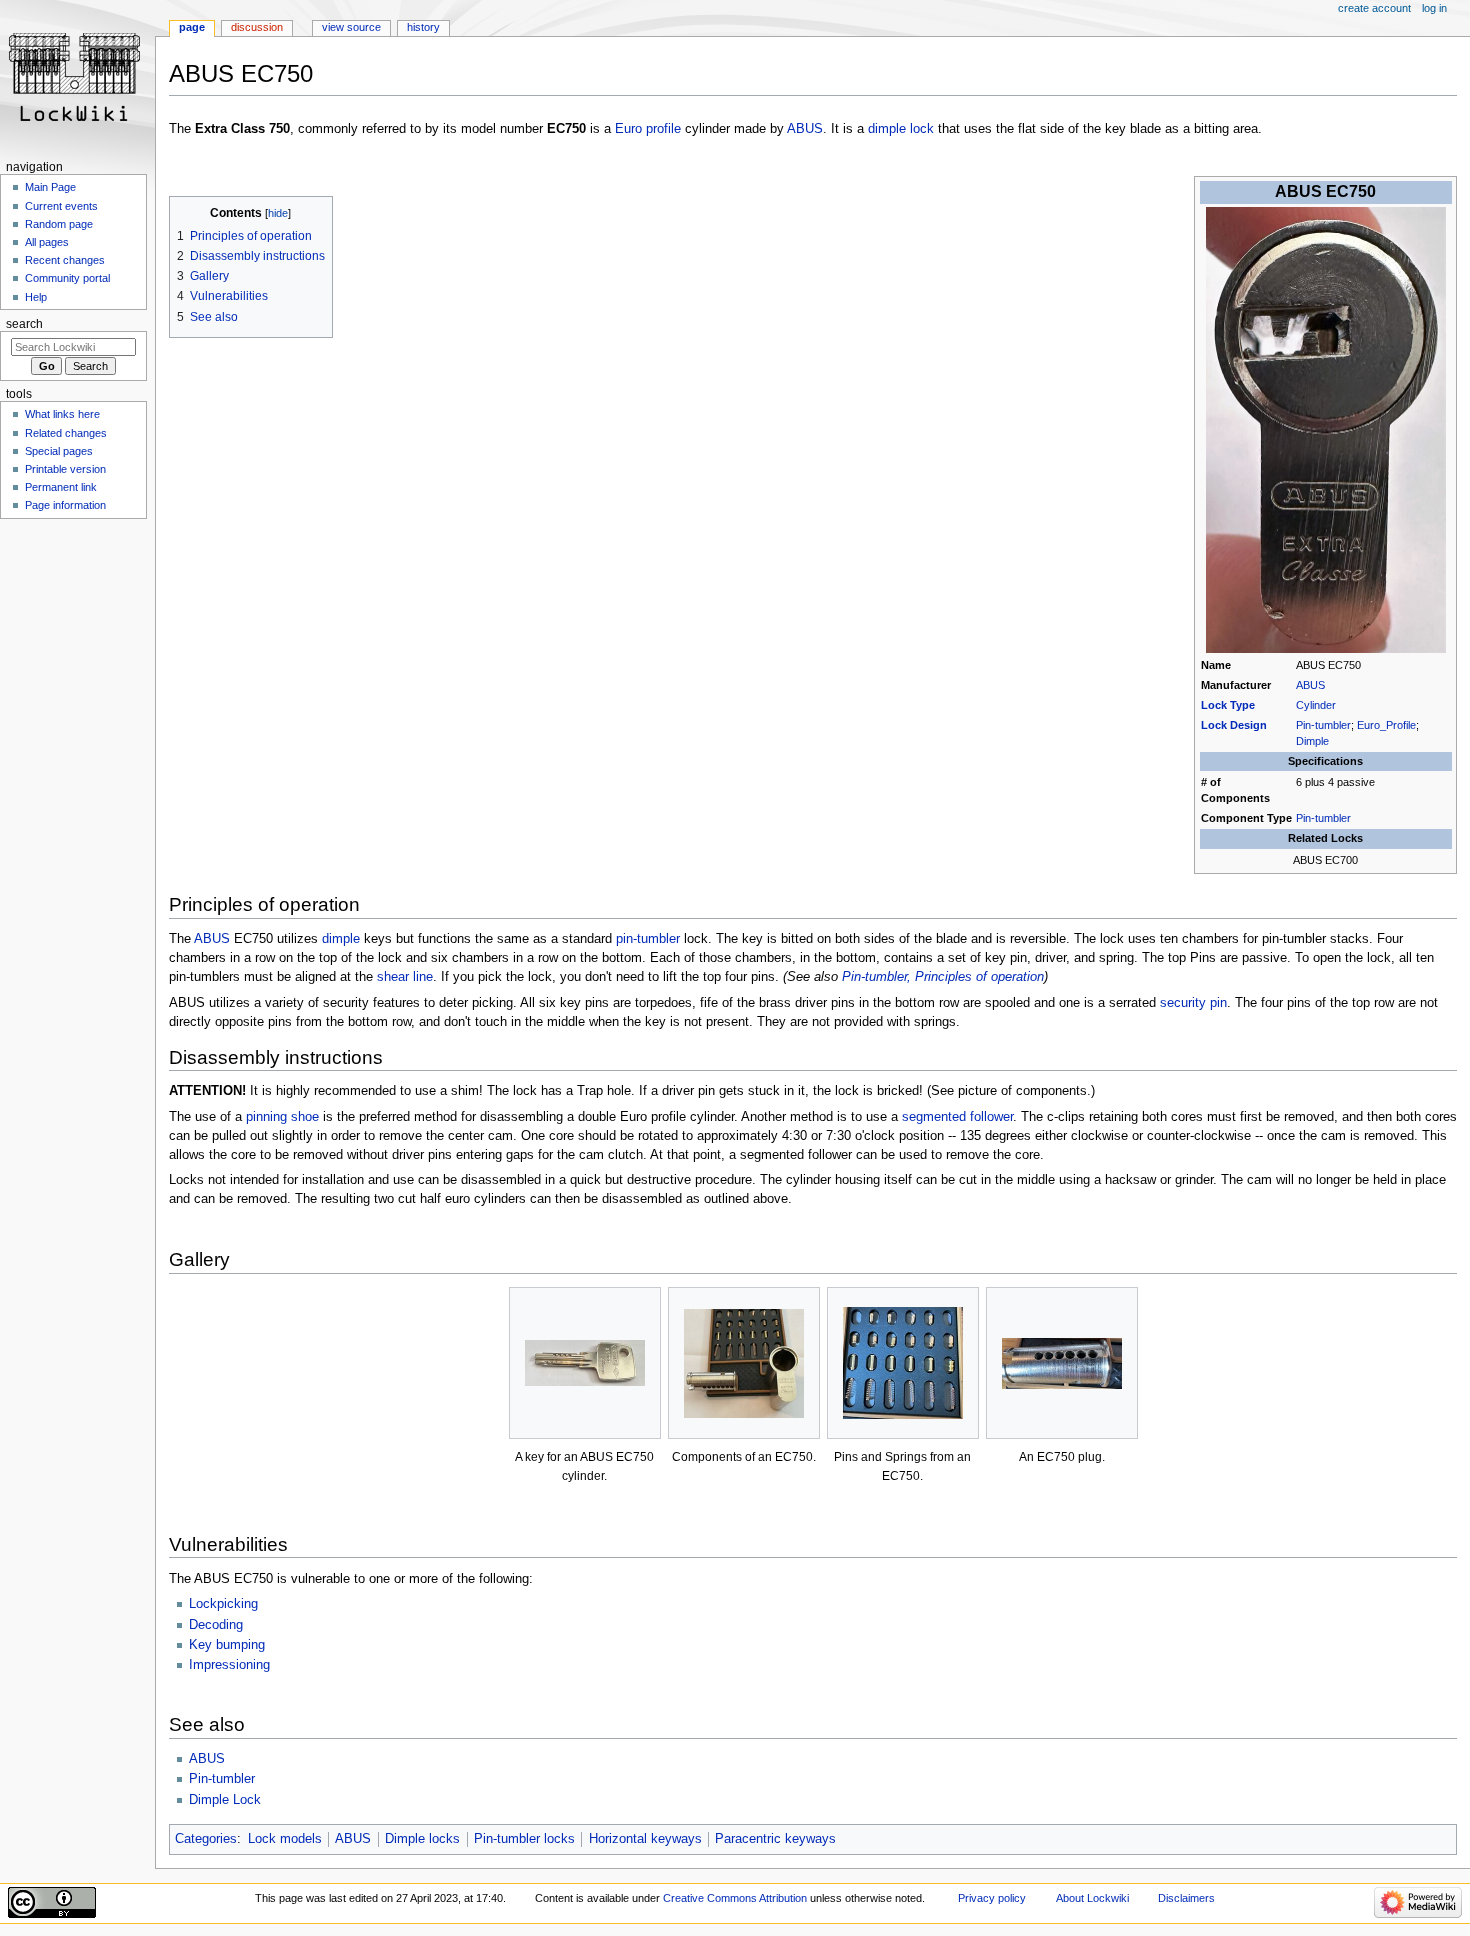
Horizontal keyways (645, 1839)
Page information (65, 505)
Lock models (285, 1839)
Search (24, 324)
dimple (341, 939)
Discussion (257, 27)
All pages (47, 242)
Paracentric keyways (775, 1839)
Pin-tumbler (1323, 725)
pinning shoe (282, 1117)
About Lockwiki (1092, 1898)
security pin (1193, 1003)
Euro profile (648, 129)
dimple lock (901, 129)
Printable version (65, 469)
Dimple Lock (225, 1800)
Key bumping (227, 1645)
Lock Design (1234, 725)
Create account (1374, 8)
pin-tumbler (648, 939)
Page (192, 27)
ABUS (805, 129)
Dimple (1312, 741)
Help (36, 297)
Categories (206, 1839)
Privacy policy (992, 1898)
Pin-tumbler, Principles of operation (943, 977)
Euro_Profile (1386, 725)
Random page (59, 224)
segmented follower (957, 1117)
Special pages (59, 451)
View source (351, 27)
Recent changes (65, 260)
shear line (405, 977)
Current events (61, 206)
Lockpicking (223, 1604)
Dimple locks (422, 1839)
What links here (62, 414)
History (423, 27)
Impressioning (229, 1665)
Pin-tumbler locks (524, 1839)
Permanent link (61, 487)
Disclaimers (1186, 1898)
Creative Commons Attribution (735, 1898)
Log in (1434, 8)
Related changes (66, 433)
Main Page (50, 187)
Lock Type (1228, 705)
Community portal (67, 278)
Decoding (216, 1625)
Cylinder (1316, 705)
